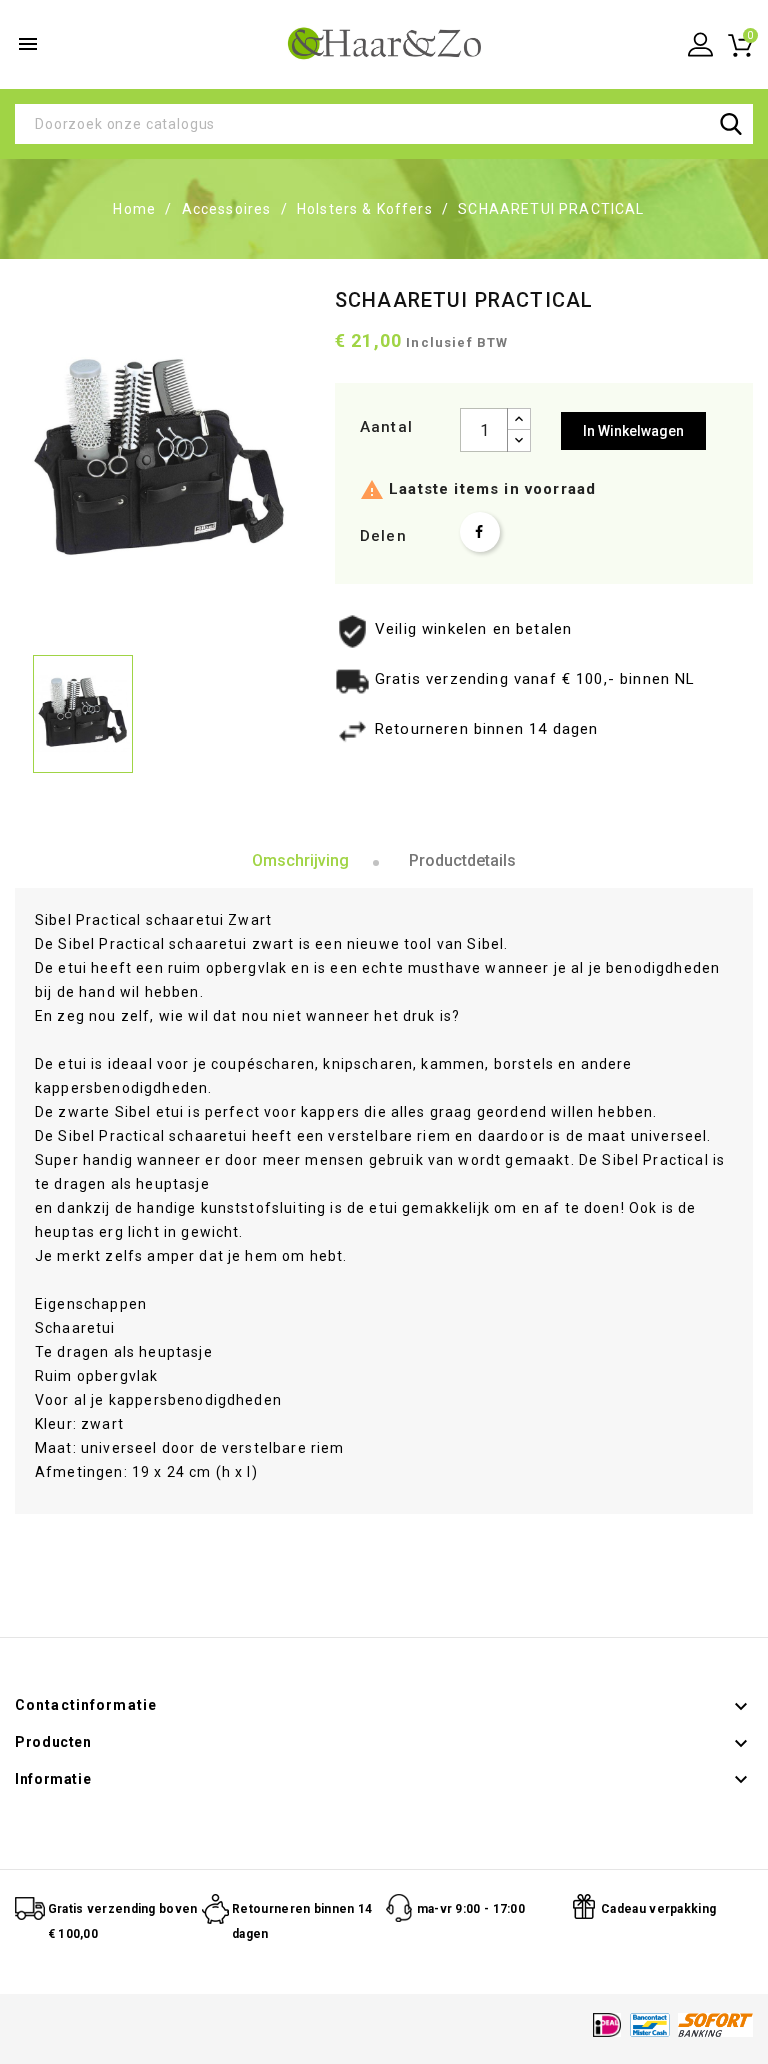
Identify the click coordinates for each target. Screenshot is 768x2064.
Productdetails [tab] (462, 860)
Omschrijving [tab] (300, 860)
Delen (480, 532)
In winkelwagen (633, 431)
